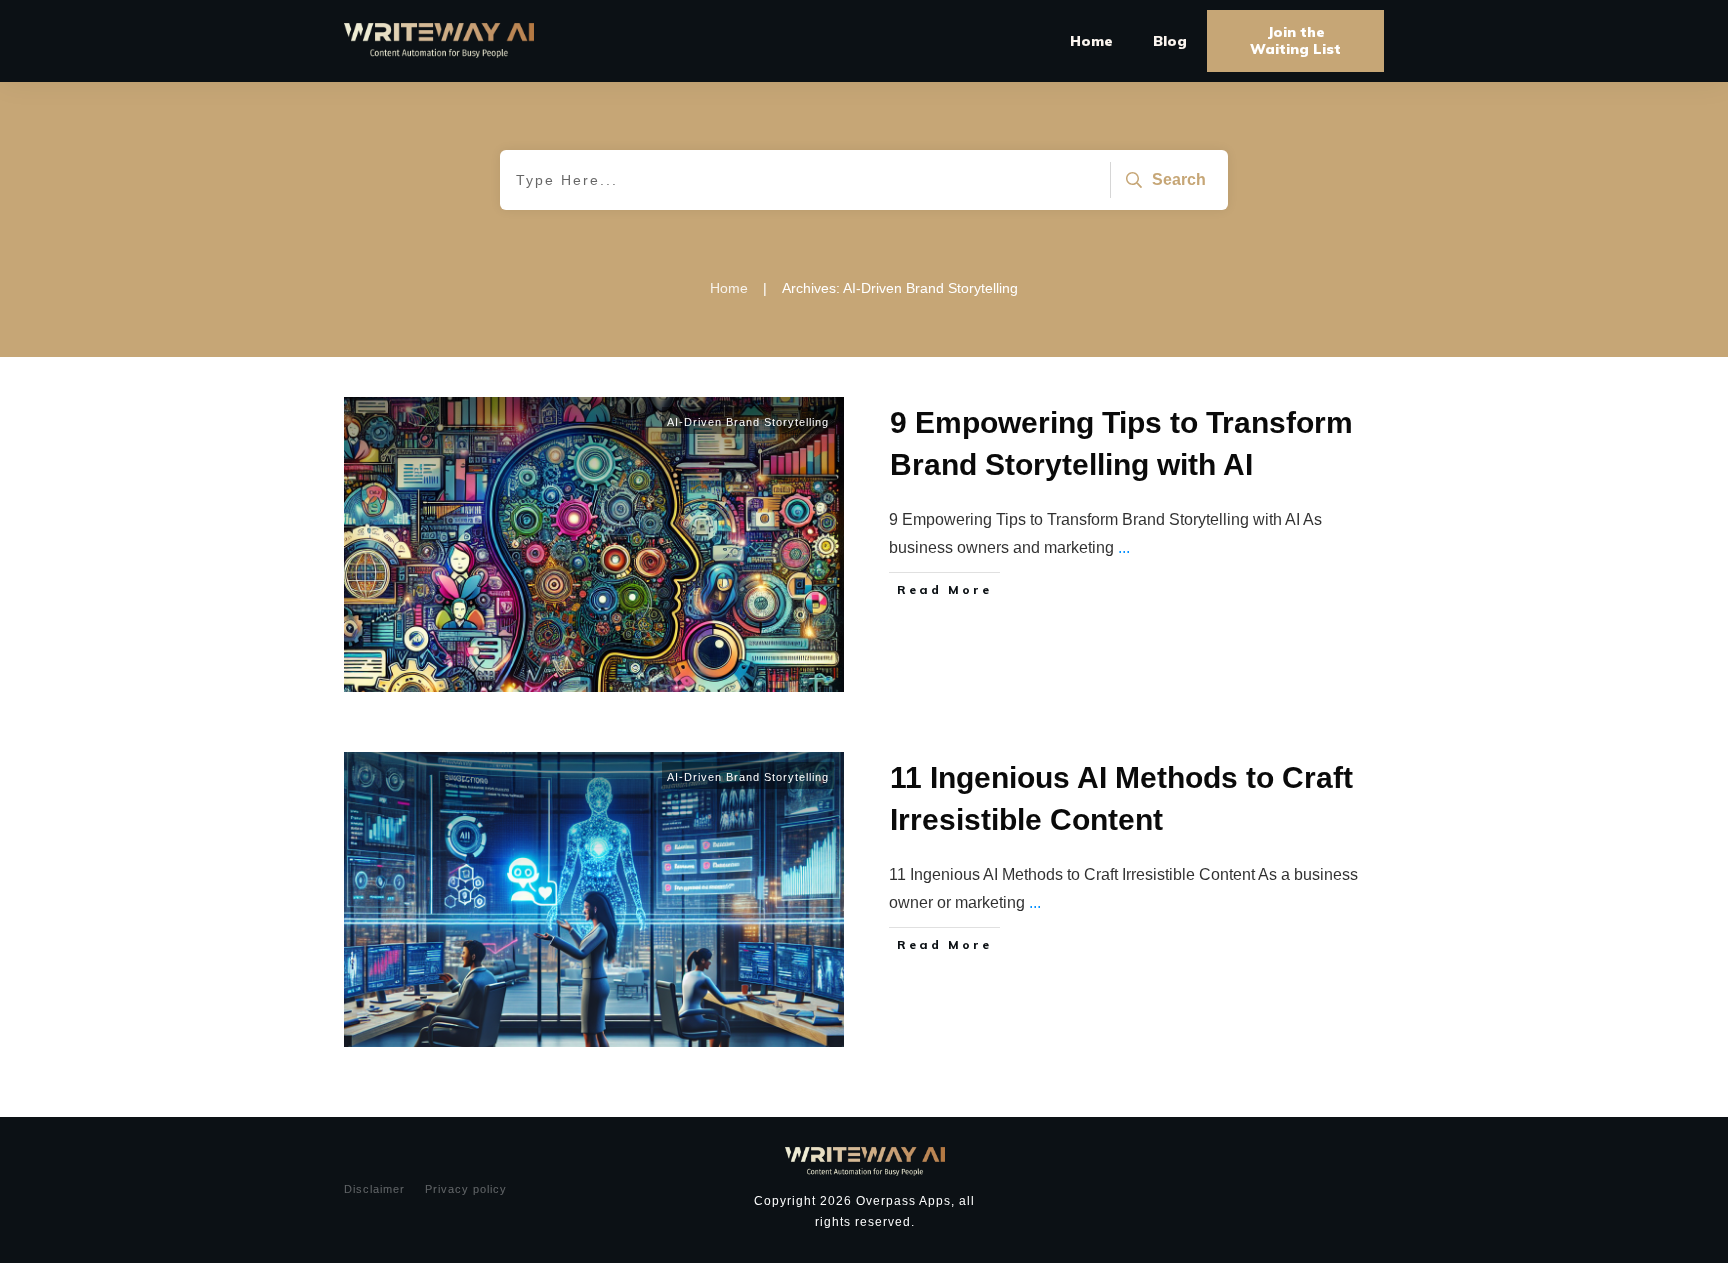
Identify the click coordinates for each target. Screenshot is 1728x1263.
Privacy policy (466, 1189)
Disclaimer (374, 1189)
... (1124, 547)
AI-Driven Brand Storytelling (748, 422)
